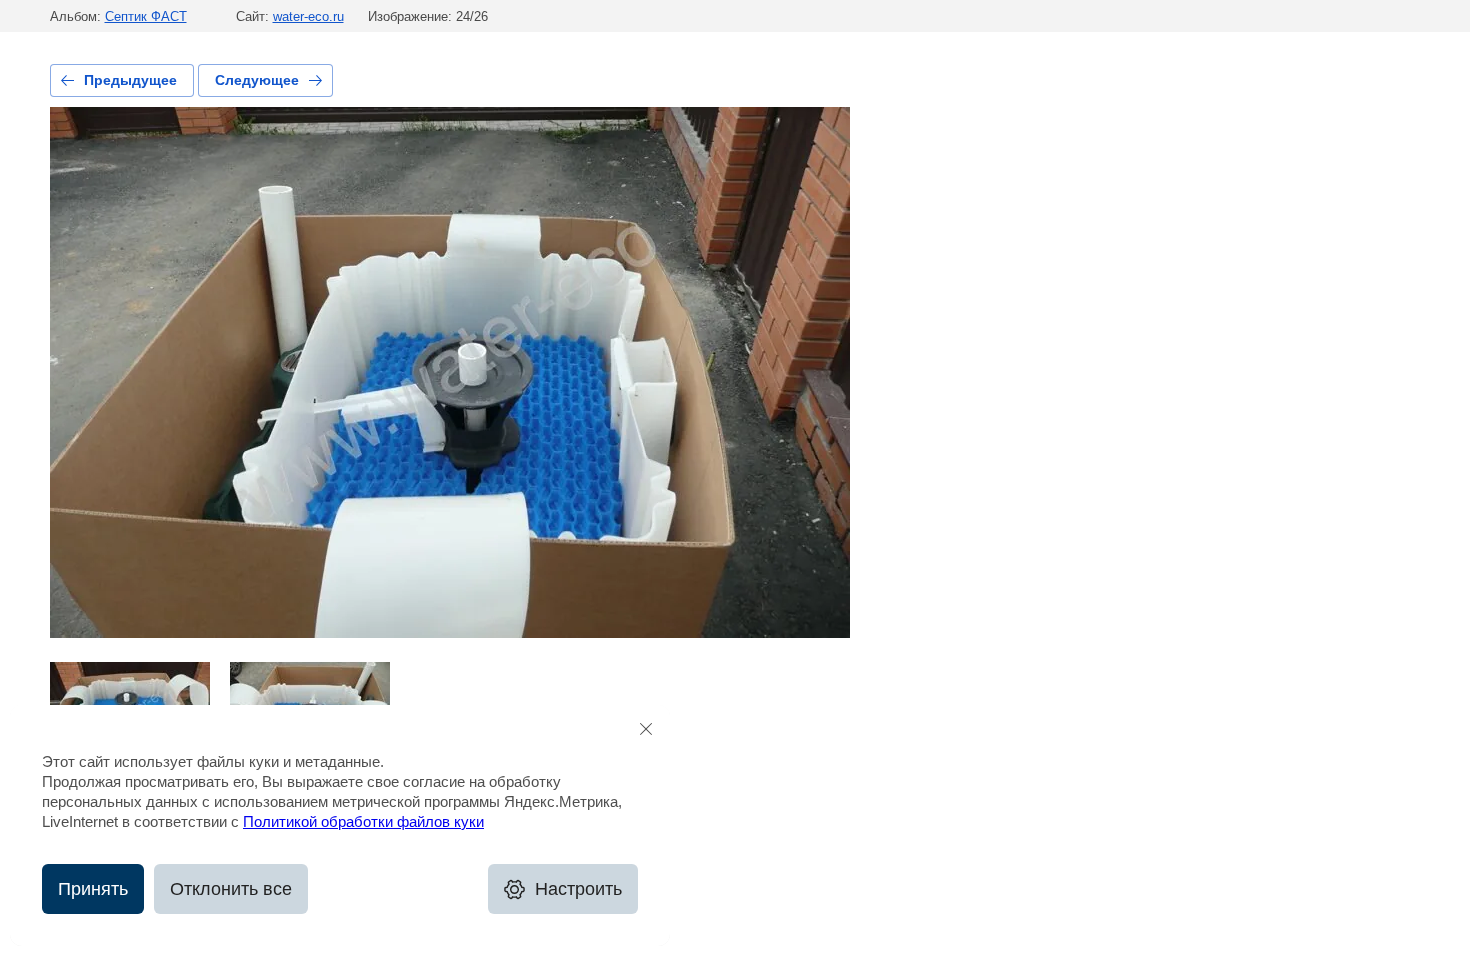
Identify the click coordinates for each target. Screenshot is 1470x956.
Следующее (257, 80)
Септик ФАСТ (146, 16)
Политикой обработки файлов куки (363, 821)
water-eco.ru (308, 16)
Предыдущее (130, 80)
